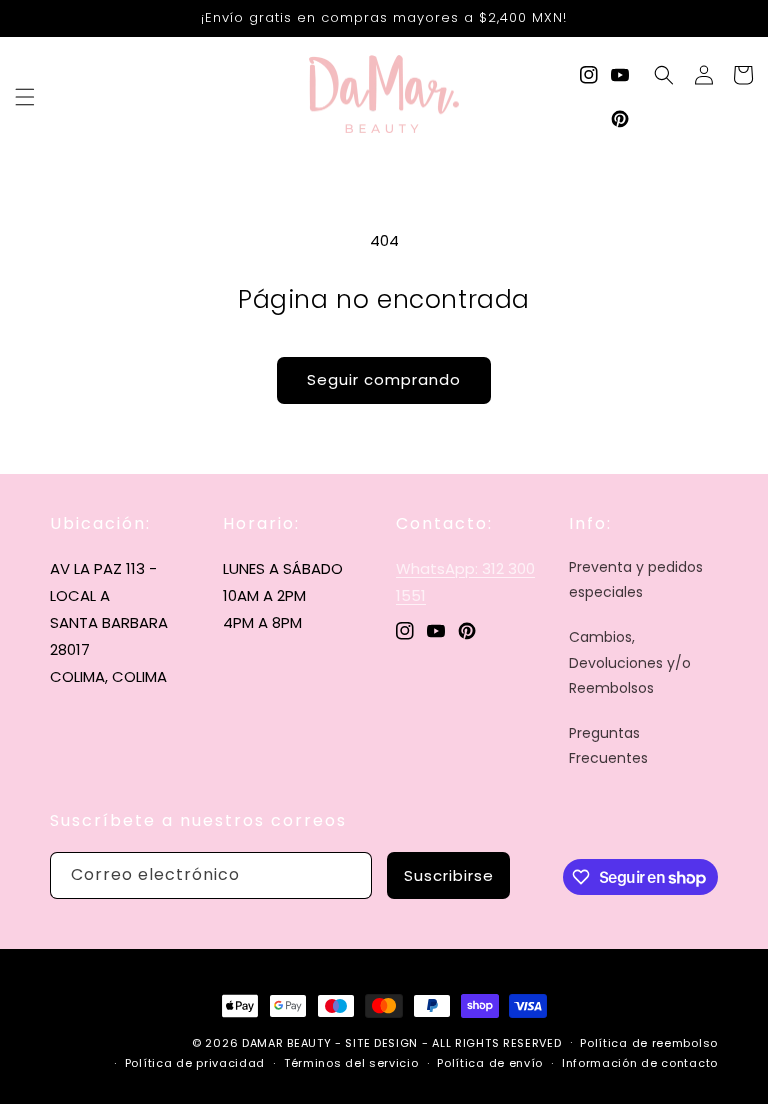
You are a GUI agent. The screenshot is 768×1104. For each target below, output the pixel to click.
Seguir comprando (384, 379)
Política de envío (490, 1063)
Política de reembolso (649, 1043)
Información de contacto (640, 1063)
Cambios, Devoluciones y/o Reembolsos (630, 662)
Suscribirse (449, 875)
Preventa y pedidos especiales (636, 579)
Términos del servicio (351, 1063)
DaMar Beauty (286, 1043)
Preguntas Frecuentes (608, 745)
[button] (25, 97)
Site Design (381, 1043)
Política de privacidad (195, 1063)
